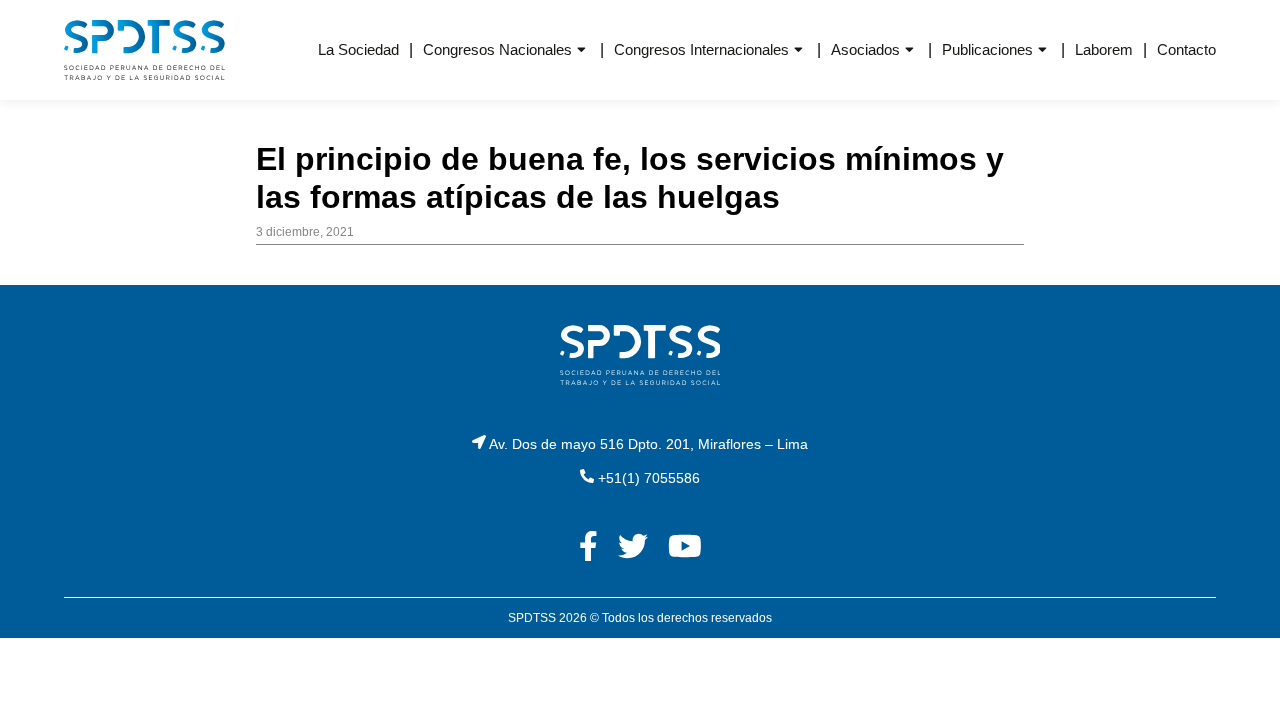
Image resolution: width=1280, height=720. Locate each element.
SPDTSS (532, 618)
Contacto (1186, 49)
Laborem (1104, 49)
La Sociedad (358, 49)
